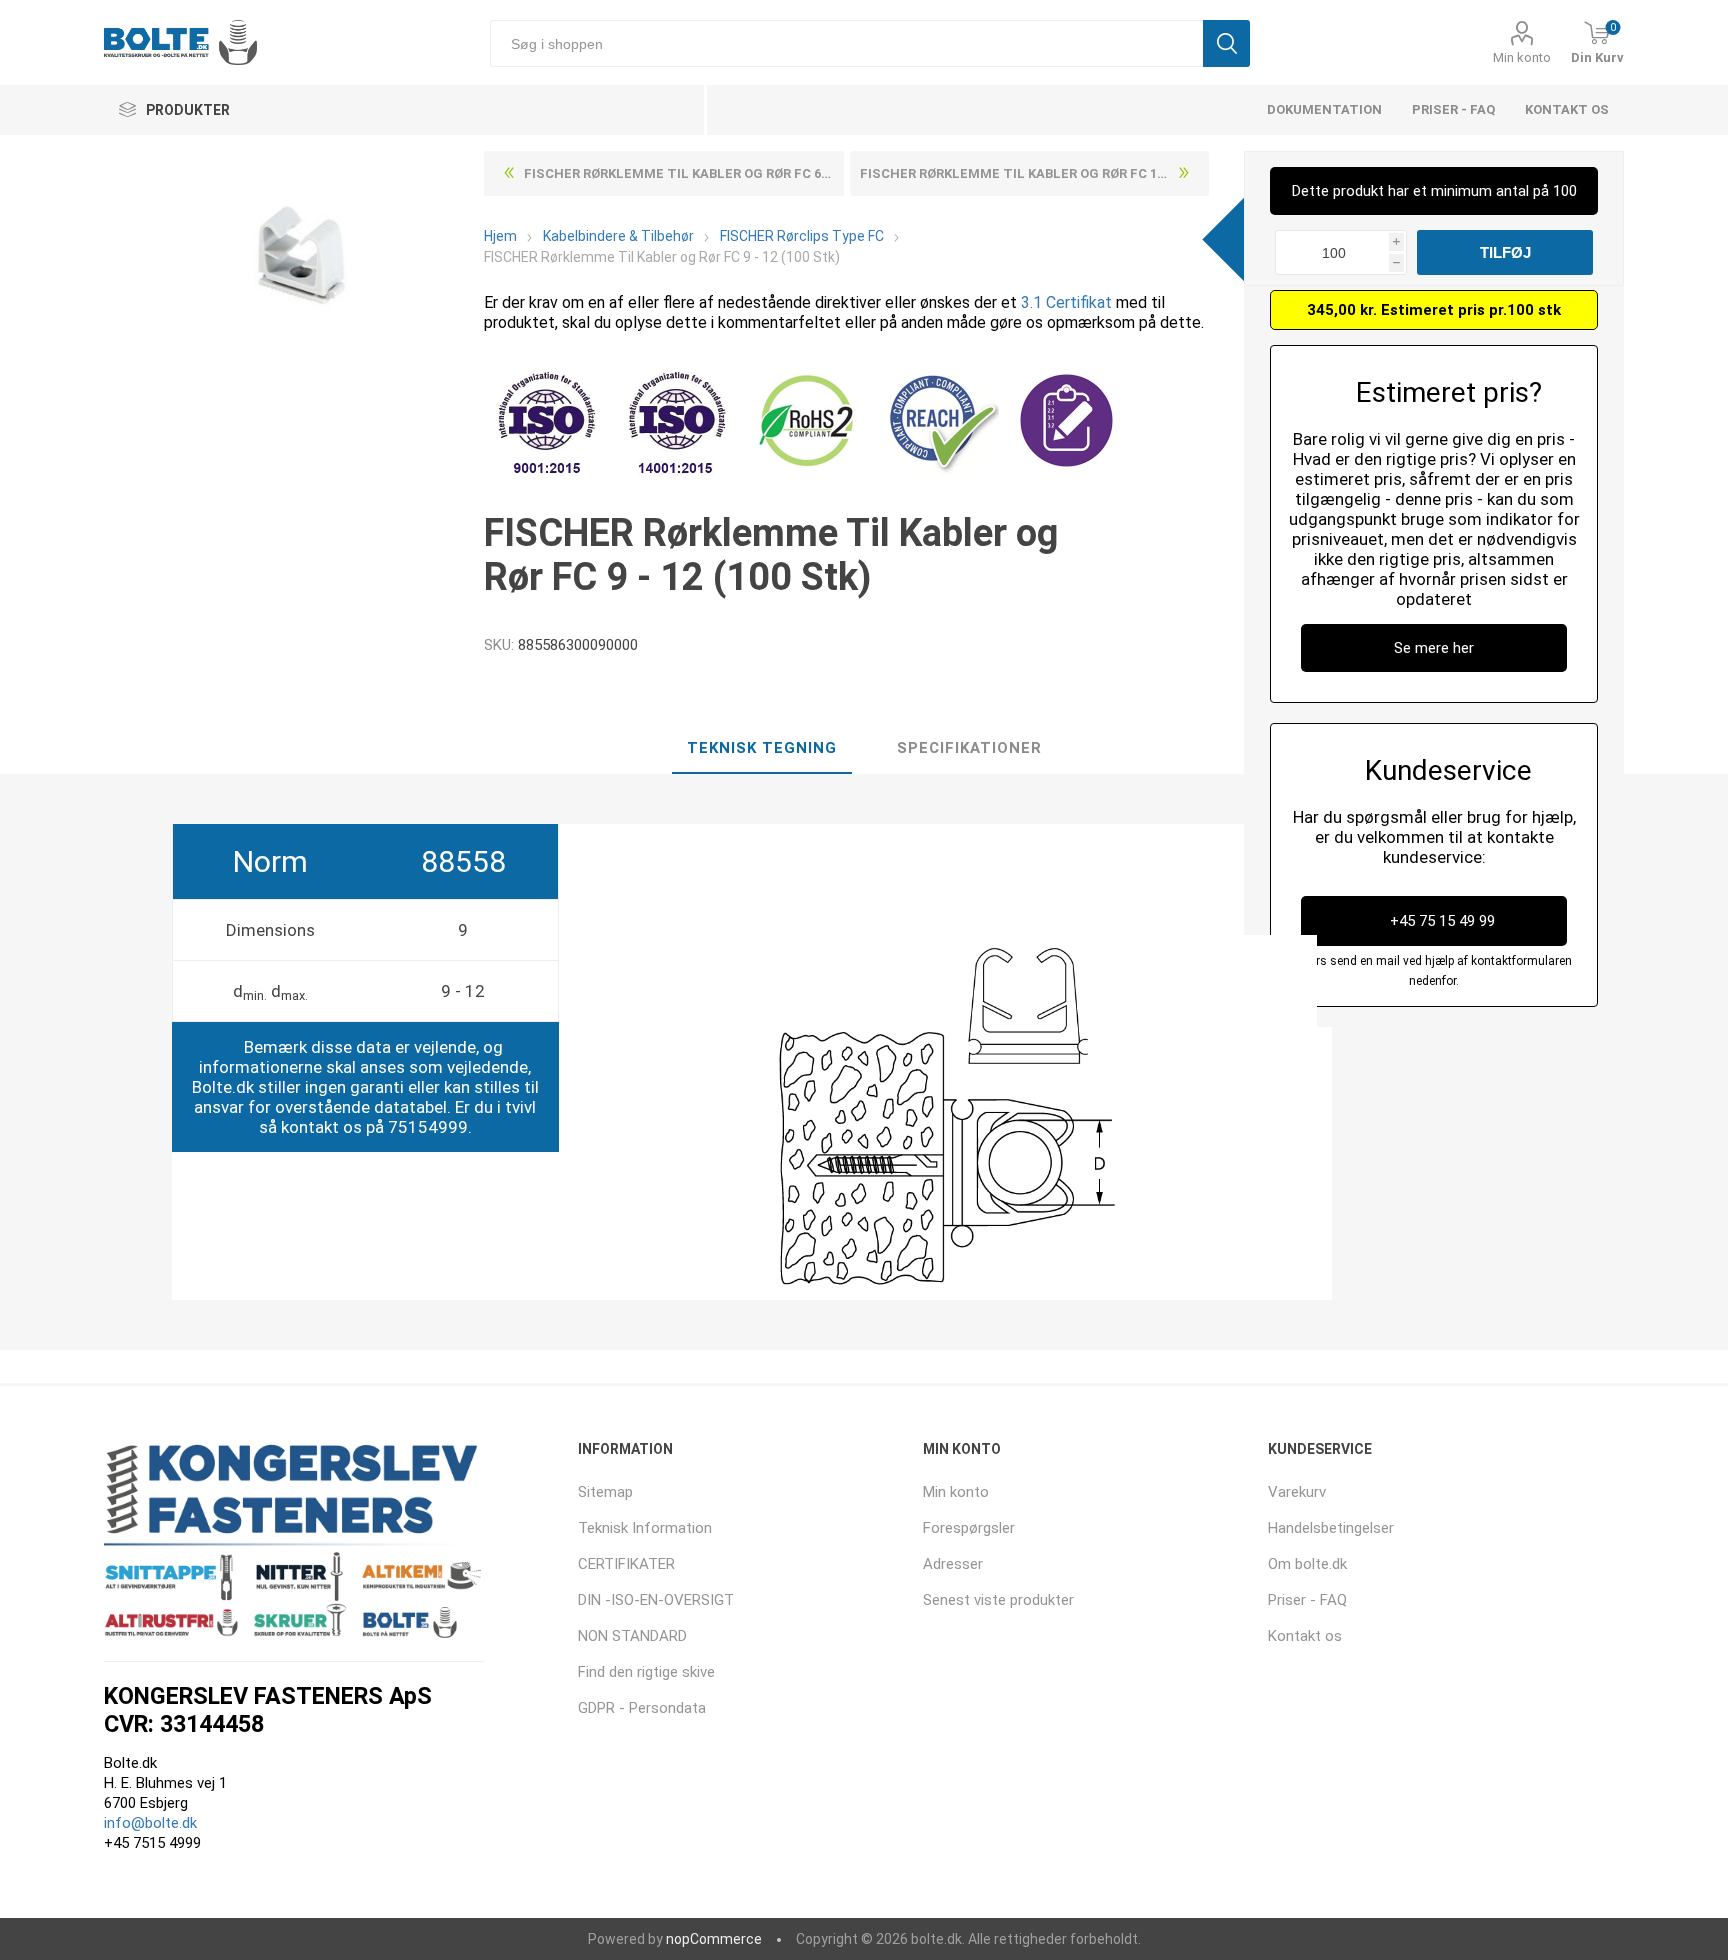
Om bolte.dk (1307, 1564)
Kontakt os (1567, 109)
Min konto (1522, 57)
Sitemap (605, 1492)
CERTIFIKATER (626, 1564)
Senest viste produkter (998, 1600)
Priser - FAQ (1453, 109)
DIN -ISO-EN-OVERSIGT (656, 1600)
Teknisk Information (645, 1528)
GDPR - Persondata (642, 1708)
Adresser (953, 1564)
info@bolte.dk (150, 1823)
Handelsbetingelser (1331, 1528)
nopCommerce (714, 1939)
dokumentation (1324, 109)
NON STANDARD (632, 1636)
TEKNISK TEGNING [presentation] (762, 748)
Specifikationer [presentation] (969, 748)
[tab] (762, 749)
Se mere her (1434, 648)
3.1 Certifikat (1066, 302)
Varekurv (1297, 1492)
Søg (1226, 43)
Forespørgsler (969, 1528)
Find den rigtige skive (646, 1672)
